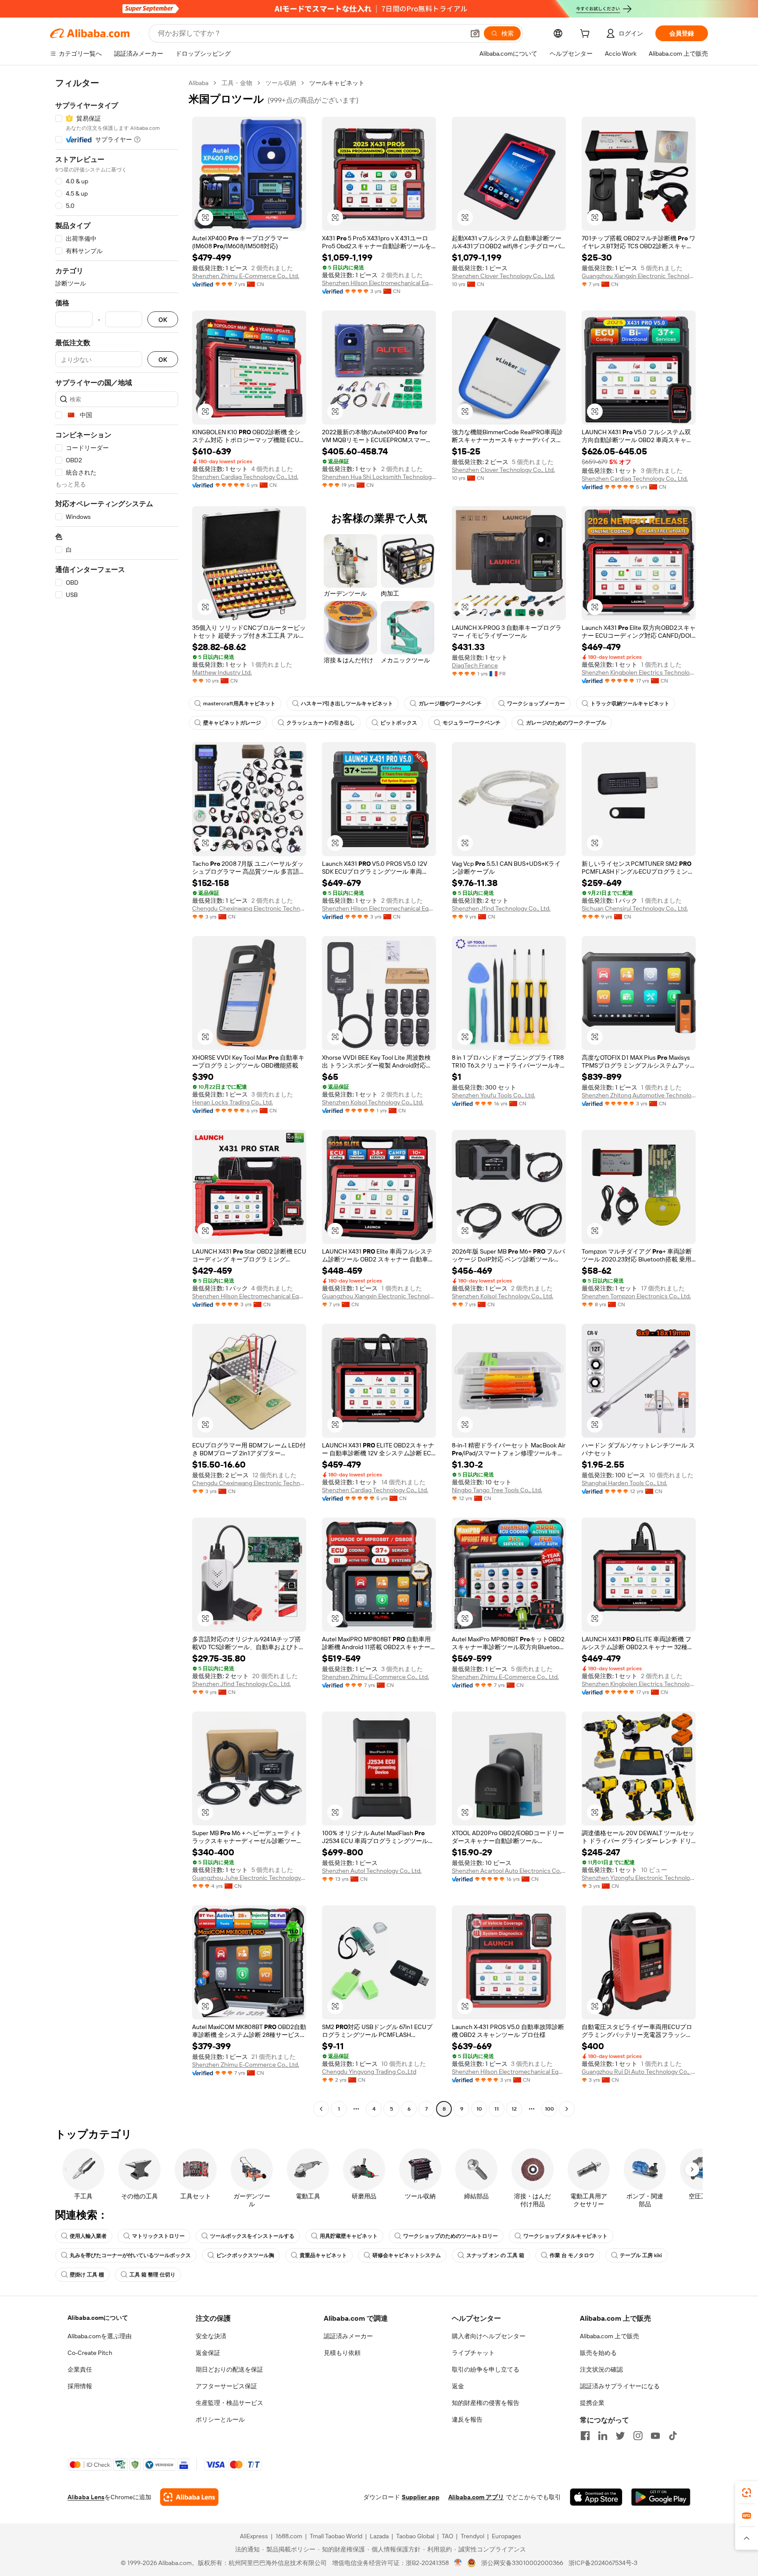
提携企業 (592, 2403)
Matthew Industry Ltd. (222, 672)
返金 (458, 2386)
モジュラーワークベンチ (472, 723)
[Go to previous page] (321, 2109)
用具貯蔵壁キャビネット (349, 2236)
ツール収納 (281, 83)
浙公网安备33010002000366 (522, 2563)
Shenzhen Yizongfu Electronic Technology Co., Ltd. (639, 1878)
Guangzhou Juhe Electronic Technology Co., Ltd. (249, 1878)
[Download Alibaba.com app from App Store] (596, 2497)
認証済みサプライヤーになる (620, 2386)
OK (163, 320)
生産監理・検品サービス (229, 2403)
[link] (747, 2493)
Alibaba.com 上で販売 (610, 2336)
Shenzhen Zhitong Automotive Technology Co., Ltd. (639, 1095)
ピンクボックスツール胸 (245, 2255)
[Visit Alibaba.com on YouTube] (655, 2436)
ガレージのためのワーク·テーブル (566, 723)
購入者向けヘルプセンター (489, 2336)
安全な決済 (211, 2336)
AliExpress (254, 2536)
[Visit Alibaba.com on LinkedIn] (603, 2436)
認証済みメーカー (348, 2336)
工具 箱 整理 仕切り (152, 2275)
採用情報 (80, 2386)
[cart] (586, 35)
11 (497, 2109)
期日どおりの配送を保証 (229, 2369)
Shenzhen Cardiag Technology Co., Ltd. (245, 477)
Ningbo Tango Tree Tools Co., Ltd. (497, 1490)
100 (549, 2109)
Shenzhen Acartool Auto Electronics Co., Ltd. (509, 1871)
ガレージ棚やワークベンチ (450, 704)
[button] (475, 33)
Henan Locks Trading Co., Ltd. (232, 1102)
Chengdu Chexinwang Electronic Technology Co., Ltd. (249, 908)
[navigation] (117, 1097)
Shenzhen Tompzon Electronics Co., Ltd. (636, 1296)
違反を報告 (467, 2419)
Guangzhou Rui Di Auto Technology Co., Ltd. (639, 2072)
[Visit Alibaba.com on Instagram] (638, 2436)
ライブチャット (473, 2353)
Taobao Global (415, 2536)
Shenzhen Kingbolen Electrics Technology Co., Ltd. (639, 672)
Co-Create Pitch (90, 2353)
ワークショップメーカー (536, 704)
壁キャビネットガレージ (232, 723)
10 (479, 2109)
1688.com (289, 2536)
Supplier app (421, 2497)
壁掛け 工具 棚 (87, 2275)
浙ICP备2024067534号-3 (603, 2563)
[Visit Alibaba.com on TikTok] (673, 2436)
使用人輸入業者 (88, 2236)
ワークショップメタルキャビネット (565, 2236)
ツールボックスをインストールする (252, 2236)
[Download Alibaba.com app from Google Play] (661, 2497)
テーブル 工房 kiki (641, 2255)
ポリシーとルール (220, 2419)
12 (514, 2109)
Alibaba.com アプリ (476, 2497)
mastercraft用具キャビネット (239, 704)
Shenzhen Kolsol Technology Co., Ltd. (373, 1102)
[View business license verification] (458, 2563)
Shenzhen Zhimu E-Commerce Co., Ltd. (246, 276)
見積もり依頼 (342, 2353)
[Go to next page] (567, 2109)
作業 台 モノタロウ (572, 2255)
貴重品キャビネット (323, 2255)
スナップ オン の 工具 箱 (495, 2255)
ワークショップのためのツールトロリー (451, 2236)
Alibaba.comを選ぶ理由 (100, 2336)
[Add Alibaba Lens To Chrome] (189, 2497)
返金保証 (208, 2353)
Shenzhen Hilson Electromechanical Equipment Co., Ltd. (379, 283)
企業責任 (80, 2369)
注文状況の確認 (601, 2369)
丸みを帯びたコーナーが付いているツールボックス (130, 2255)
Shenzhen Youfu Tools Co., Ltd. (493, 1095)
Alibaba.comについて (98, 2318)
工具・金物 (237, 83)
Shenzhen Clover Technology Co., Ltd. (503, 276)
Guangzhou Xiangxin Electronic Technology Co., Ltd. (639, 276)
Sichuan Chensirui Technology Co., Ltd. (635, 908)
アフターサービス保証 (226, 2386)
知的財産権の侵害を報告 (486, 2403)
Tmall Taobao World (336, 2536)
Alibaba (198, 83)
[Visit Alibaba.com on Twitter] (620, 2436)
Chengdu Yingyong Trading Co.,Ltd (369, 2072)
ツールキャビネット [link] (337, 83)
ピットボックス (399, 723)
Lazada (379, 2536)
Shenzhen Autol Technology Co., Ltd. (372, 1871)
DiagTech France (475, 665)
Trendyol (472, 2536)
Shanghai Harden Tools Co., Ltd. (624, 1483)
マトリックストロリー (158, 2236)
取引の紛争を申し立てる (486, 2369)
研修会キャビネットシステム (407, 2255)
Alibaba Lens (86, 2497)
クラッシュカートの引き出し (321, 723)
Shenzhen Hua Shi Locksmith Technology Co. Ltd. (379, 477)
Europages (506, 2536)
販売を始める (598, 2353)
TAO (447, 2536)
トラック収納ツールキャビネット (630, 704)
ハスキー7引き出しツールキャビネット (347, 704)
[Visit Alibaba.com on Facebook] (585, 2436)
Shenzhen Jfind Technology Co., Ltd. (501, 908)
